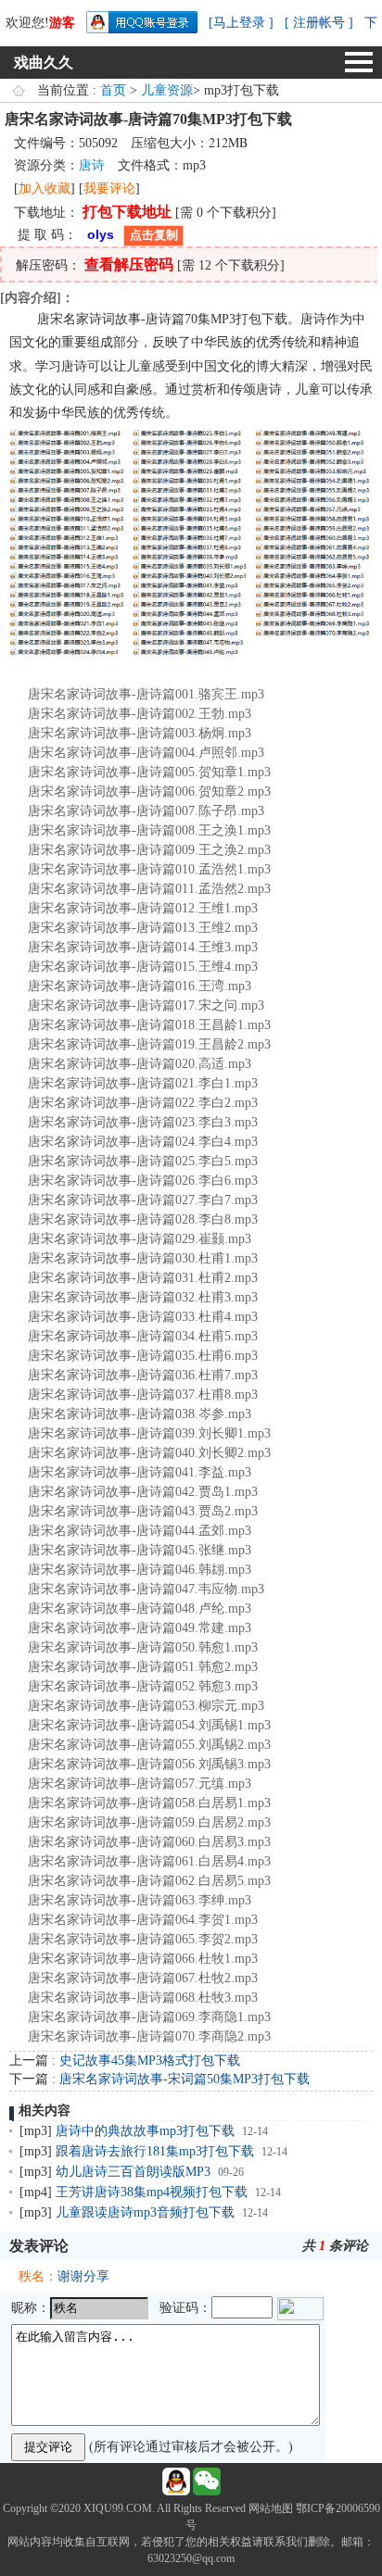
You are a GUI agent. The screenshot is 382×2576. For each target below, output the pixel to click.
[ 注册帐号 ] (319, 23)
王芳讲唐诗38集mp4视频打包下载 (152, 2192)
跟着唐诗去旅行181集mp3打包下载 (155, 2151)
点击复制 (154, 235)
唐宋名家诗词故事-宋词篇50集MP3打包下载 (185, 2079)
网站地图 (271, 2508)
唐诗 (92, 165)
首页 (113, 90)
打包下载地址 (127, 212)
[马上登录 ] (241, 23)
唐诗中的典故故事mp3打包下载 (145, 2131)
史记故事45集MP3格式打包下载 (150, 2061)
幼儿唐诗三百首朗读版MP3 (133, 2172)
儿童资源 (167, 90)
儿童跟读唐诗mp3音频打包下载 (145, 2212)
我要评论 (109, 188)
